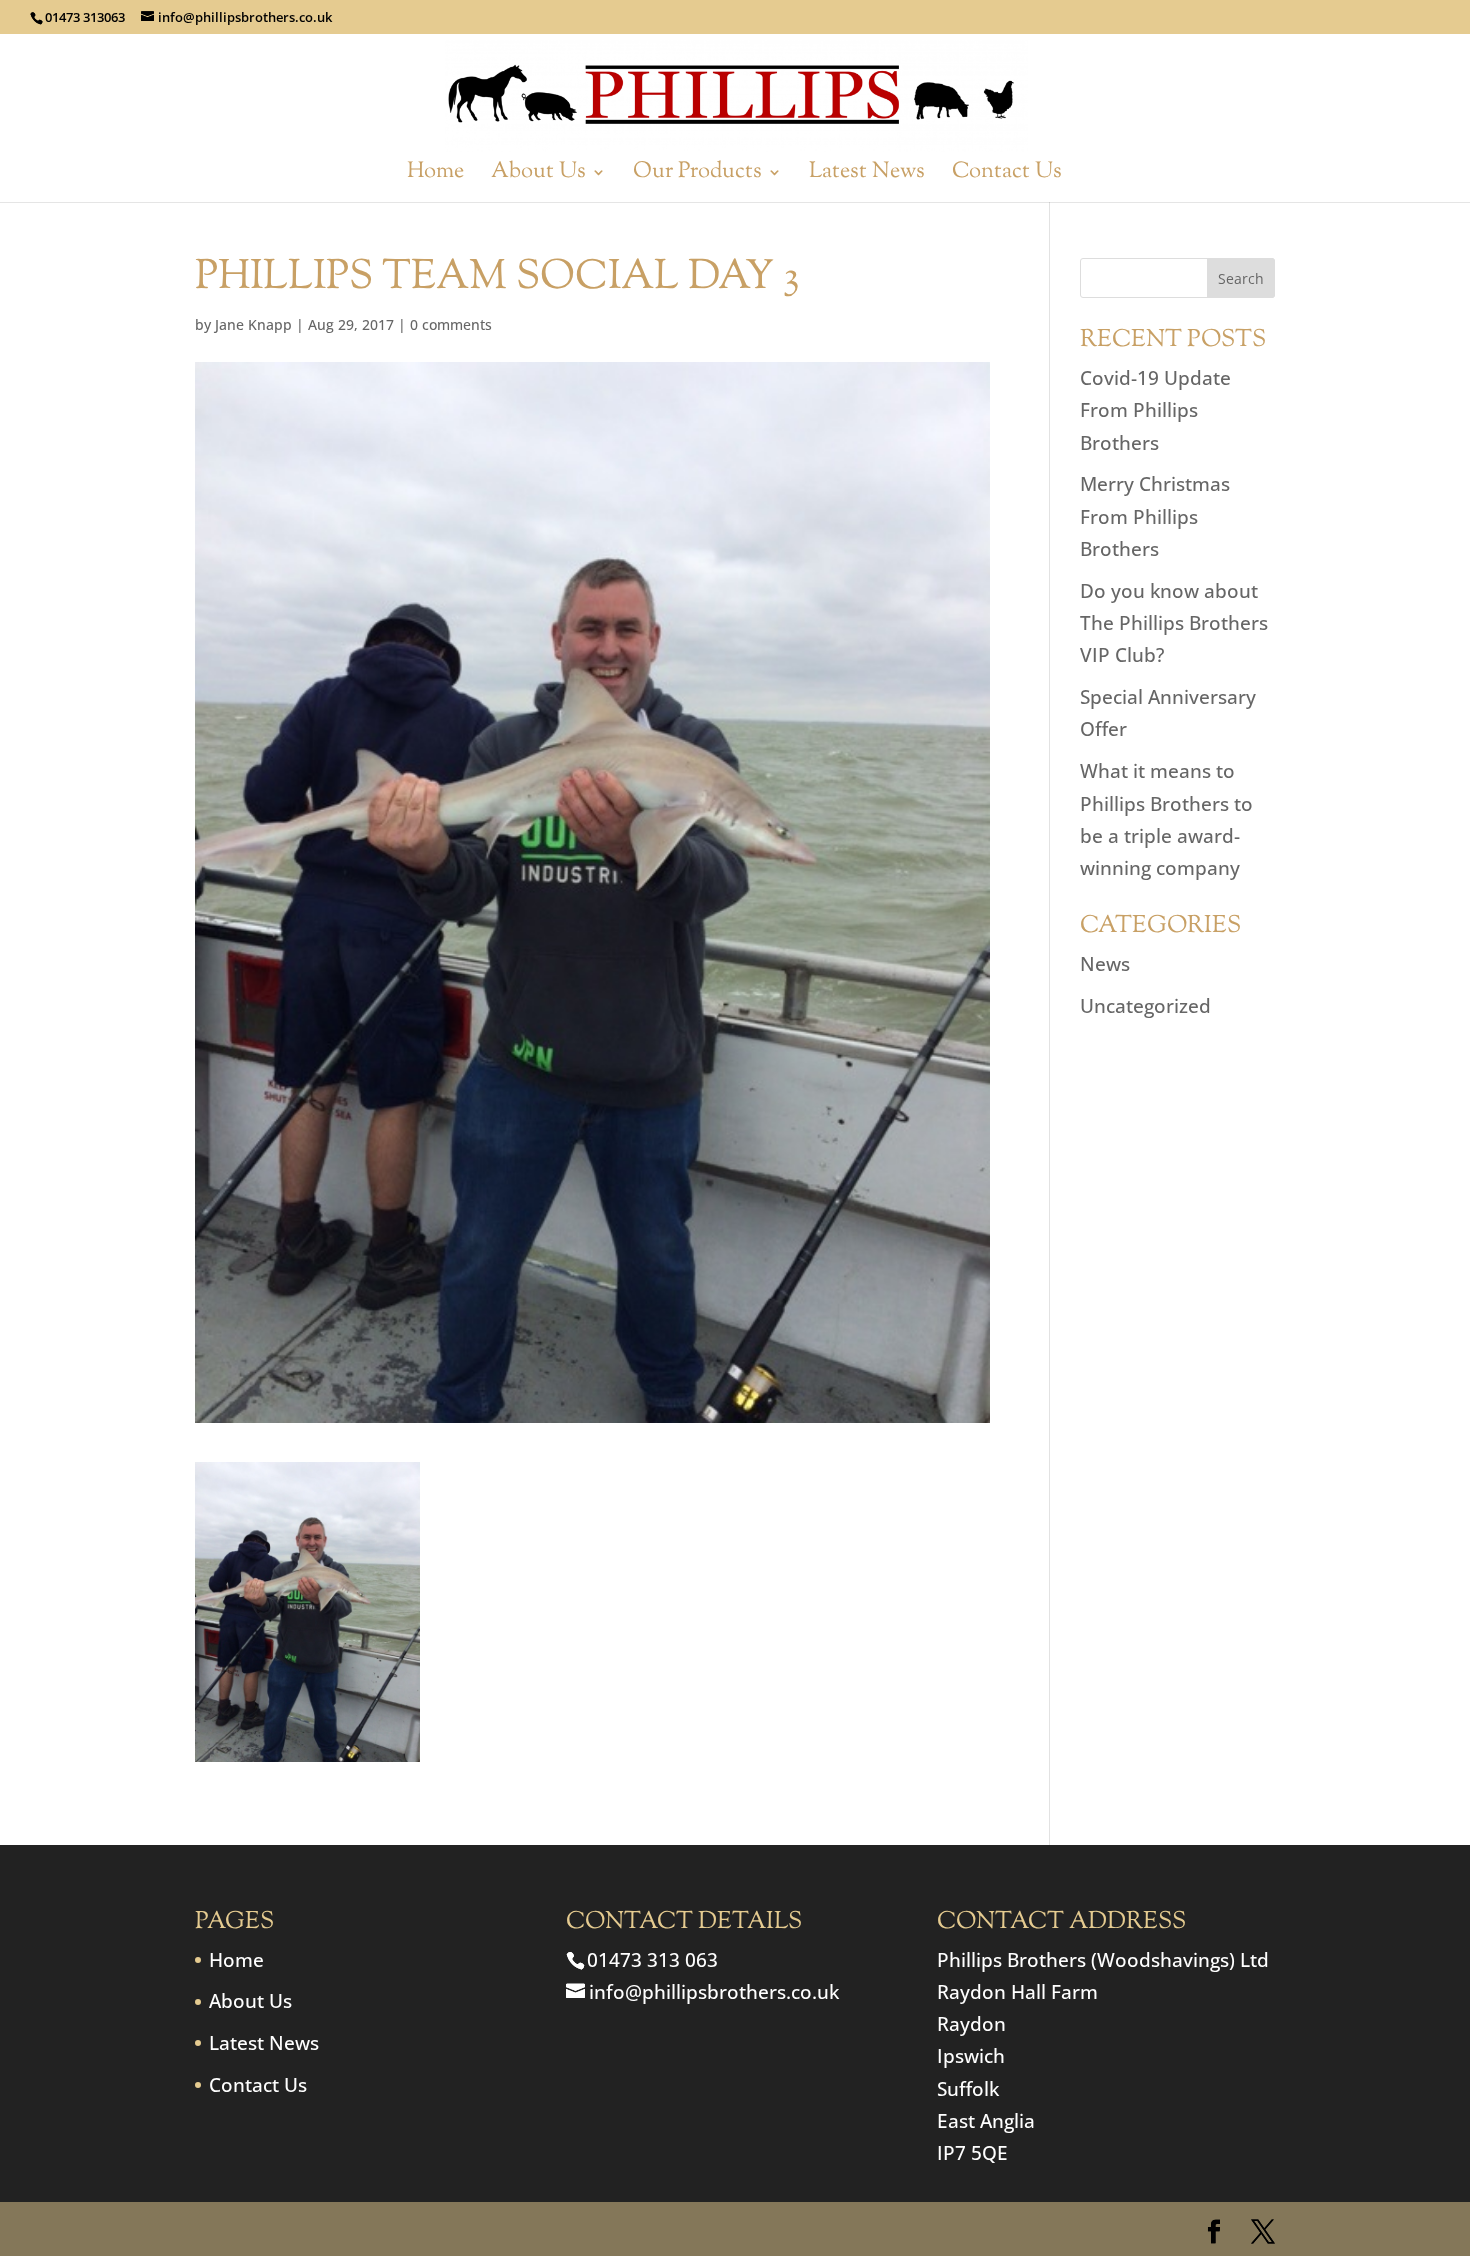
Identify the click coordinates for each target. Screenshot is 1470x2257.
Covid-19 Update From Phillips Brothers (1155, 410)
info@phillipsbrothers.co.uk (714, 1992)
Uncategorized (1145, 1006)
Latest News (867, 176)
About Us (538, 176)
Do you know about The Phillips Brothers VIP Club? (1174, 623)
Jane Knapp (253, 324)
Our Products (697, 176)
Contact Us (1007, 176)
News (1105, 964)
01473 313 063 (652, 1960)
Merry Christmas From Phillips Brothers (1155, 516)
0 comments (451, 324)
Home (435, 176)
